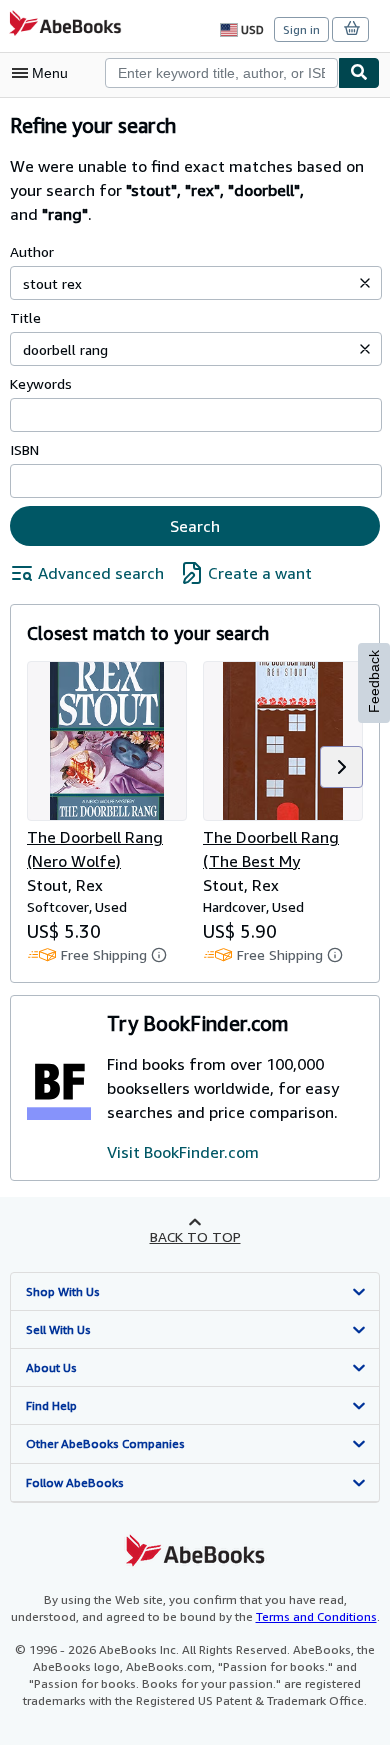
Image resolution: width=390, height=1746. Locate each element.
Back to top (195, 1236)
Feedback (374, 681)
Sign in (301, 29)
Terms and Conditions (316, 1616)
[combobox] (221, 73)
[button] (365, 283)
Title (25, 317)
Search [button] (195, 526)
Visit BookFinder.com (183, 1152)
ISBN (24, 449)
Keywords (41, 383)
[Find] (359, 73)
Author (32, 251)
